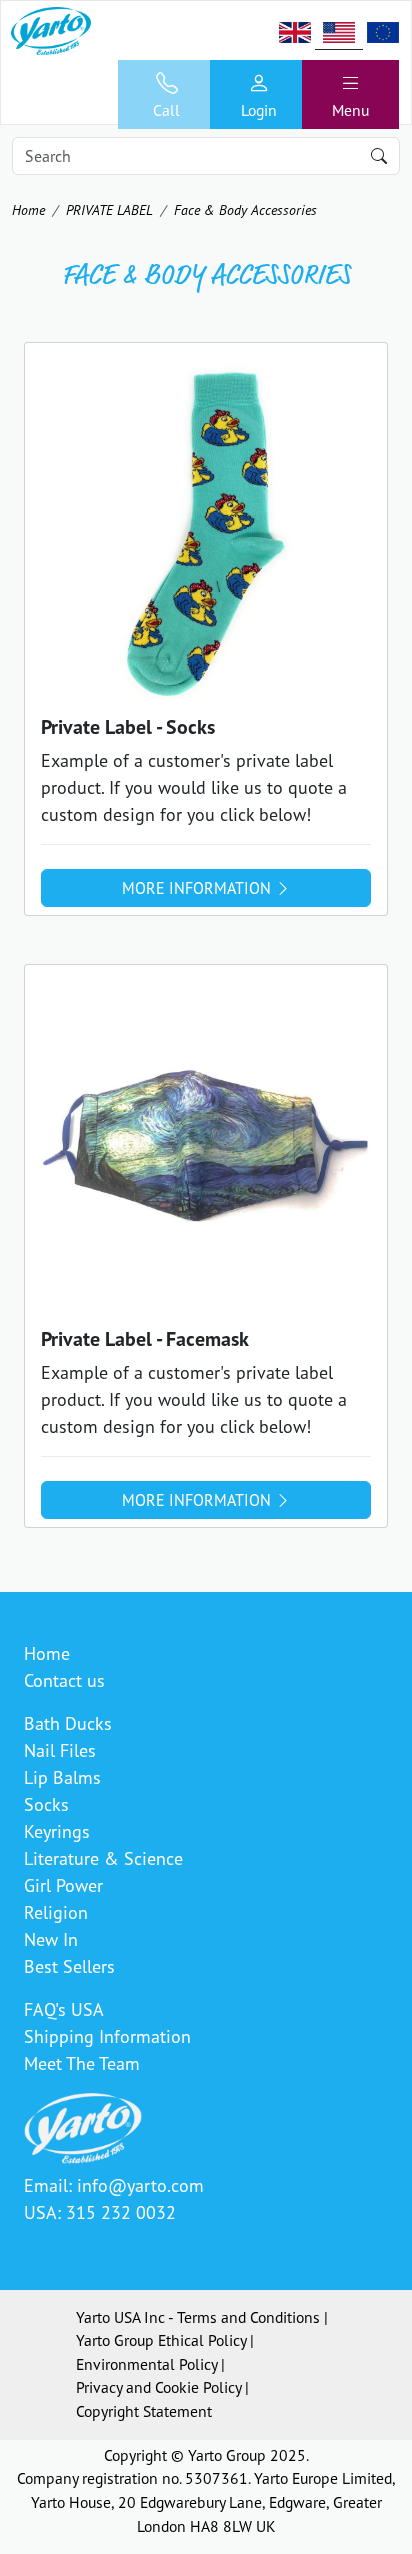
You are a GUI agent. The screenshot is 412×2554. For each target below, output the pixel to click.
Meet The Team (82, 2063)
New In (51, 1939)
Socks (46, 1804)
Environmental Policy (146, 2364)
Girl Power (63, 1885)
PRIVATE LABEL (109, 209)
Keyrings (57, 1831)
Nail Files (60, 1750)
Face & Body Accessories (245, 209)
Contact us (64, 1680)
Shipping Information (107, 2036)
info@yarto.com (140, 2185)
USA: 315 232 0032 (100, 2212)
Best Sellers (69, 1966)
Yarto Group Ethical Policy (161, 2340)
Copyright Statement (144, 2411)
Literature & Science (103, 1858)
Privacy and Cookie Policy (158, 2387)
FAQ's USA (64, 2009)
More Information (198, 888)
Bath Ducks (68, 1723)
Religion (56, 1912)
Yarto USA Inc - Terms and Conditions (198, 2317)
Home (28, 209)
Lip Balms (62, 1777)
